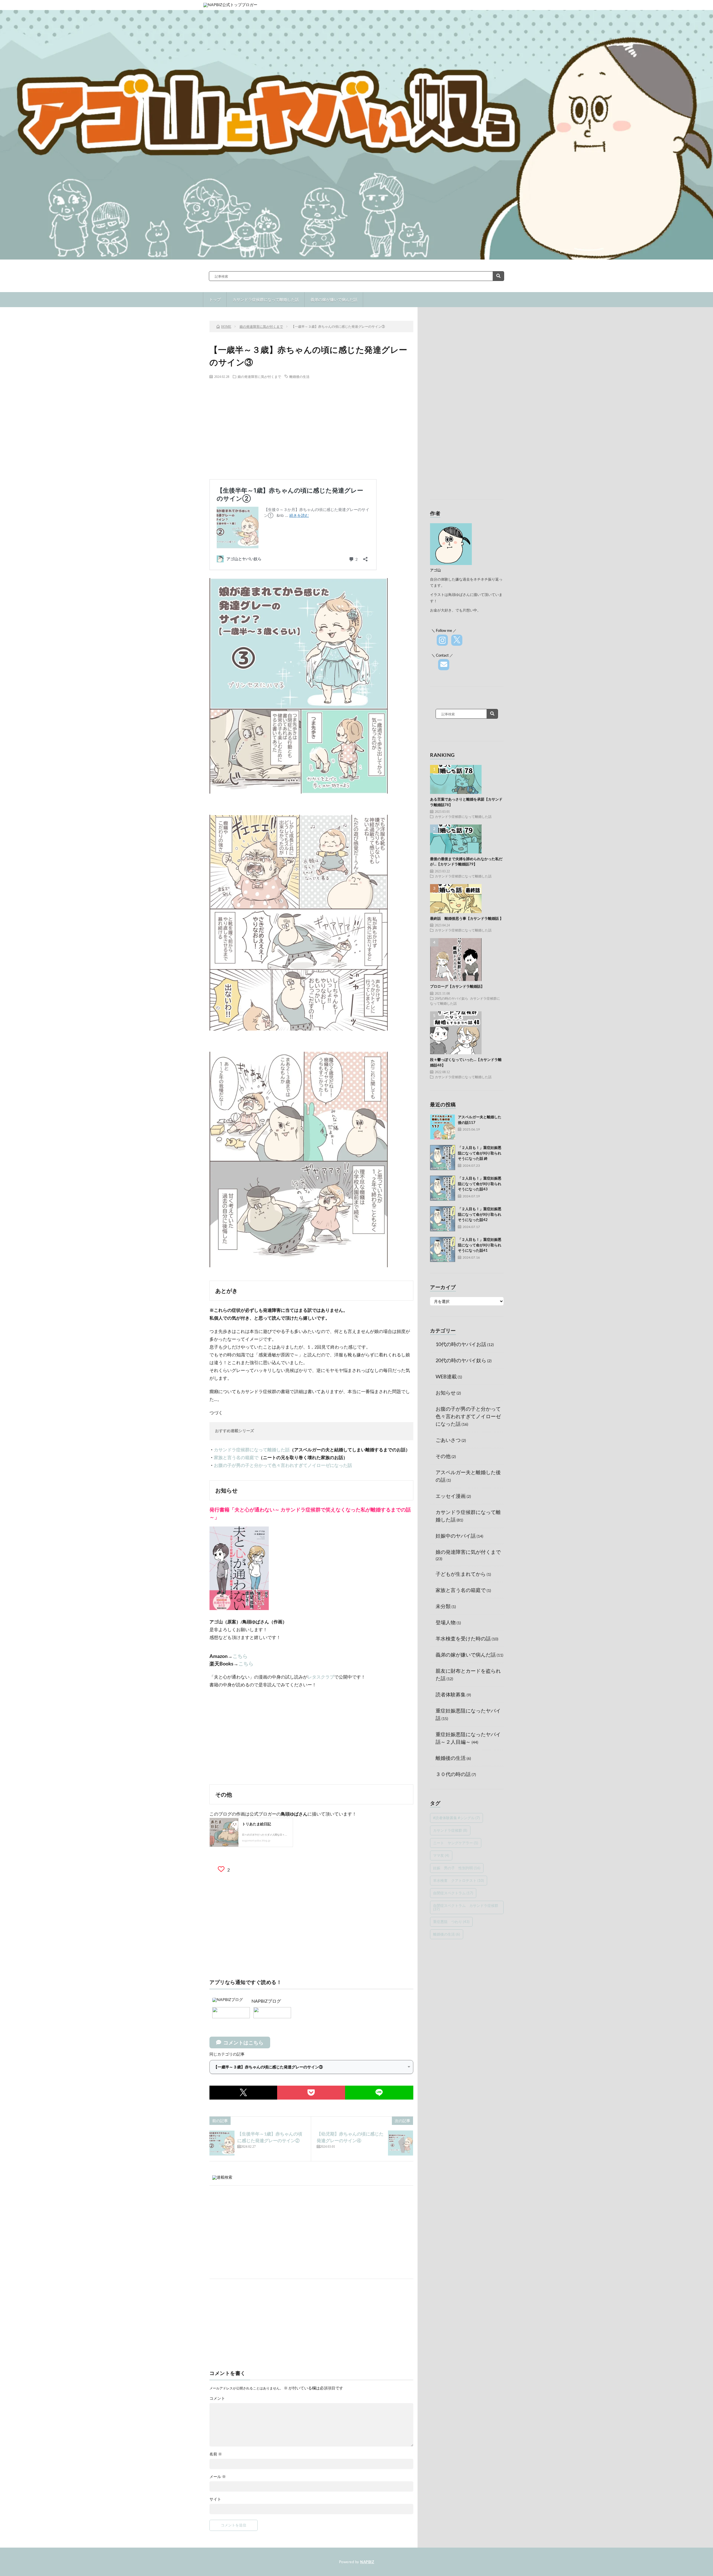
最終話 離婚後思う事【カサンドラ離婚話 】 (467, 918)
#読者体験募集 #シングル (456, 1818)
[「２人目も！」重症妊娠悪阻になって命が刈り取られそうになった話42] (443, 1219)
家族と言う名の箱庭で (236, 1457)
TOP (313, 302)
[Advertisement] (311, 424)
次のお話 (379, 302)
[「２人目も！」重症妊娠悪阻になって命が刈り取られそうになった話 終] (443, 1158)
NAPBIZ (367, 2562)
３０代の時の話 (453, 1774)
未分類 (443, 1606)
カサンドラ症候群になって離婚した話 (252, 1450)
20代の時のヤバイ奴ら (451, 998)
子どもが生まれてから (461, 1574)
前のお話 (247, 302)
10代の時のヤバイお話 (461, 1344)
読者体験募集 (451, 1694)
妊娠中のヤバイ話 (456, 1536)
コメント (217, 2398)
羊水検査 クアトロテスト (459, 1880)
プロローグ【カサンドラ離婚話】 (457, 986)
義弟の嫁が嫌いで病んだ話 (466, 1655)
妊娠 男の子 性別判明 (457, 1868)
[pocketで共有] (311, 2093)
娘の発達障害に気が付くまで (259, 376)
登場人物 (446, 1622)
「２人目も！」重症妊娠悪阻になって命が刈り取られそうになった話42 (480, 1214)
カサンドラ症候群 (450, 1830)
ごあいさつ (448, 1440)
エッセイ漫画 (451, 1496)
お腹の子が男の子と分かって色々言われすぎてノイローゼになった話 (283, 1465)
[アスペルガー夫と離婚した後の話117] (443, 1127)
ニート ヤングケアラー (456, 1843)
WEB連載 (446, 1376)
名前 (216, 2454)
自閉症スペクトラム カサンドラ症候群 (466, 1907)
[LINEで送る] (379, 2093)
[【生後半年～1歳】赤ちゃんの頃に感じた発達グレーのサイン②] (222, 2143)
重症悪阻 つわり (451, 1922)
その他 (443, 1456)
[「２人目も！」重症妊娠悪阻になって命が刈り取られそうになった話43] (443, 1188)
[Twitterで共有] (243, 2093)
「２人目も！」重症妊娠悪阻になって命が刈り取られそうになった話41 (480, 1245)
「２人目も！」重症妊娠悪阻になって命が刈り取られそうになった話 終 (480, 1153)
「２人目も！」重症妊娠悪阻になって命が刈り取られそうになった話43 (480, 1184)
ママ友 (441, 1855)
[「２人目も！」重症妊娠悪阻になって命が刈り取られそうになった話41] (443, 1249)
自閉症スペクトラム (453, 1893)
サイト (215, 2499)
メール (218, 2477)
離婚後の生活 (299, 376)
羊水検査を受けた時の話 (463, 1638)
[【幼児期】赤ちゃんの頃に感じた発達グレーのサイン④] (401, 2143)
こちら (240, 1656)
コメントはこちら (243, 2042)
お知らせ (446, 1393)
